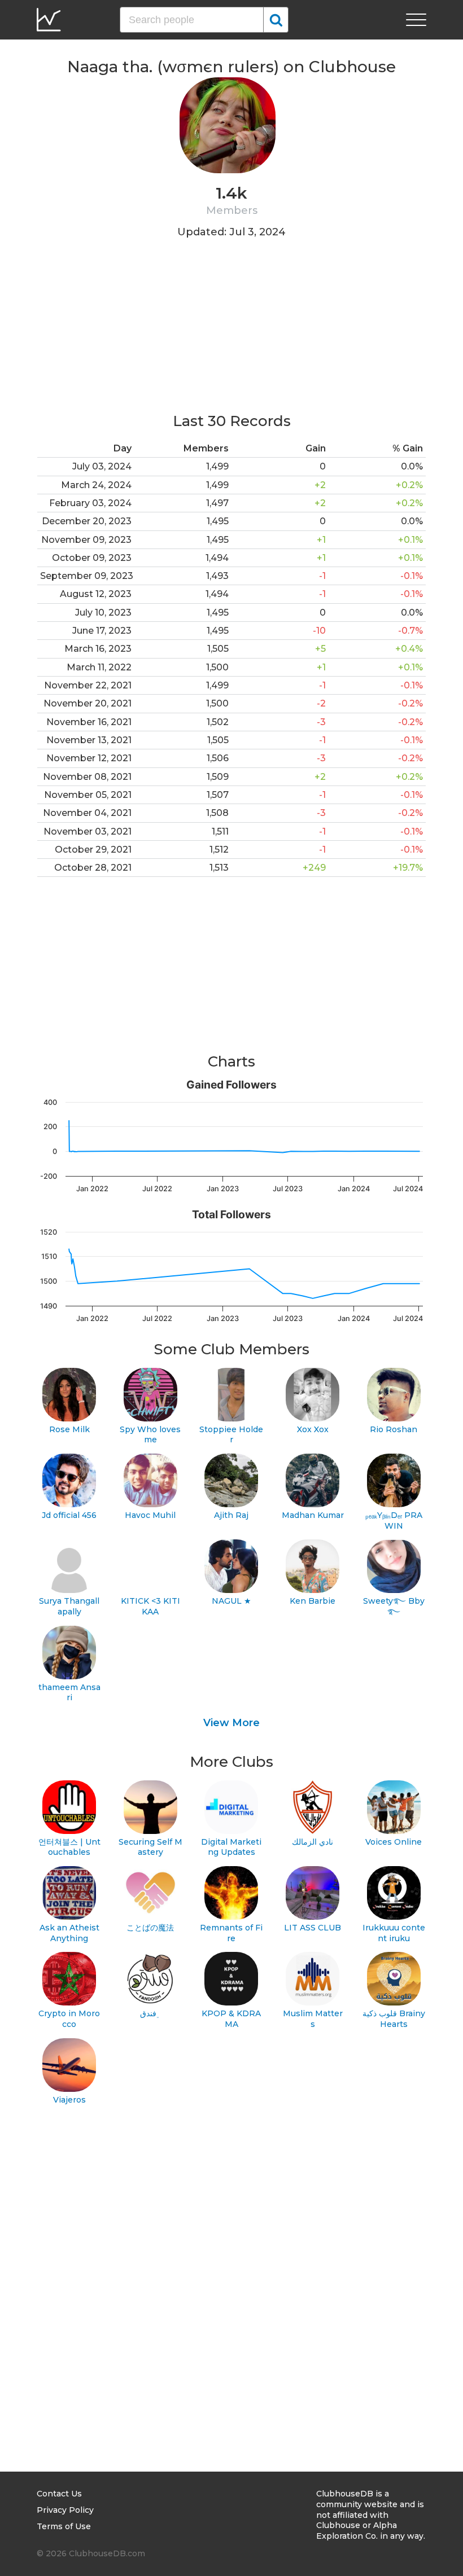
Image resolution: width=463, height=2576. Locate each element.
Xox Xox (313, 1429)
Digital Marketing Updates (231, 1847)
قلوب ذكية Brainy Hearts (394, 2019)
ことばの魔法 (150, 1928)
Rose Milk (69, 1429)
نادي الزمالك (313, 1842)
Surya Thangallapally (69, 1606)
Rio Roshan (394, 1429)
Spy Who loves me (150, 1435)
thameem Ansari (69, 1693)
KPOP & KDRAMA (231, 2019)
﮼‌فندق (150, 2013)
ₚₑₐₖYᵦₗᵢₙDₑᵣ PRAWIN (394, 1520)
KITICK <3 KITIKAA (150, 1606)
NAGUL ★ (231, 1601)
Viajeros (69, 2100)
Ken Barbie (313, 1601)
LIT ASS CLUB (313, 1928)
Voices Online (394, 1842)
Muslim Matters (313, 2019)
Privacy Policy (65, 2510)
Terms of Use (64, 2526)
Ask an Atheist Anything (69, 1933)
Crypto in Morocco (69, 2019)
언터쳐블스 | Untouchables (69, 1847)
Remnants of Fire (231, 1933)
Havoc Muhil (150, 1515)
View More (231, 1723)
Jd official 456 (69, 1515)
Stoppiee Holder (231, 1435)
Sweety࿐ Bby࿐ (394, 1606)
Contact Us (59, 2494)
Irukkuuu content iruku (394, 1933)
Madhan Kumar (313, 1515)
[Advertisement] (231, 332)
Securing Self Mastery (150, 1847)
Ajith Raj (231, 1515)
